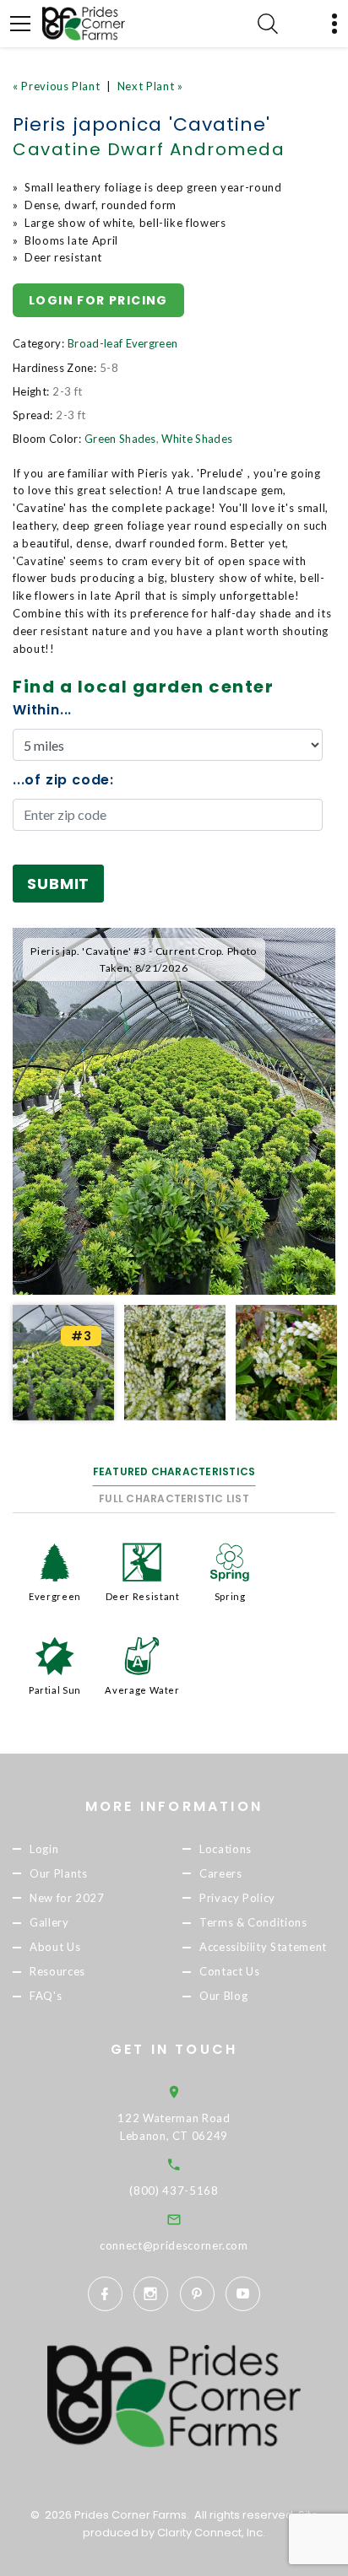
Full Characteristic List (174, 1498)
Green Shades (120, 439)
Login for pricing (98, 300)
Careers (221, 1873)
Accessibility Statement (263, 1947)
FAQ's (46, 1996)
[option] (174, 1111)
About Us (55, 1947)
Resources (57, 1971)
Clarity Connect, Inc (210, 2533)
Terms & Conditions (253, 1922)
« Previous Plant (56, 86)
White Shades (197, 439)
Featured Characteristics (174, 1471)
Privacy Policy (237, 1898)
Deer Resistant (143, 1596)
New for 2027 (67, 1898)
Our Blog (223, 1996)
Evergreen (55, 1596)
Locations (226, 1849)
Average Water (142, 1690)
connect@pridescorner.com (174, 2245)
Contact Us (230, 1971)
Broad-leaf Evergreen (123, 343)
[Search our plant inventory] (268, 24)
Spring (230, 1596)
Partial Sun (55, 1690)
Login (44, 1849)
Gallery (49, 1922)
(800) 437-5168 (174, 2191)
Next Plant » (150, 86)
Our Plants (59, 1873)
